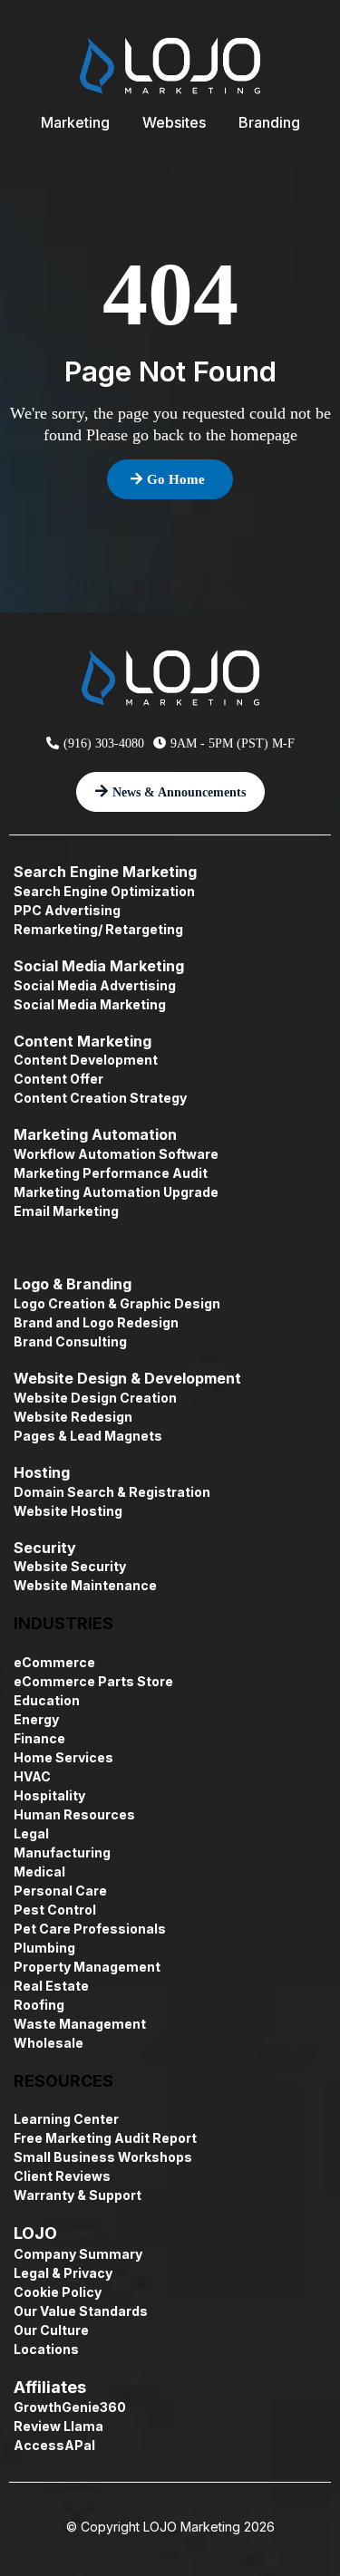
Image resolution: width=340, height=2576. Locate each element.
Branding (269, 122)
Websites (174, 122)
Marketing (75, 122)
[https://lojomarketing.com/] (170, 66)
